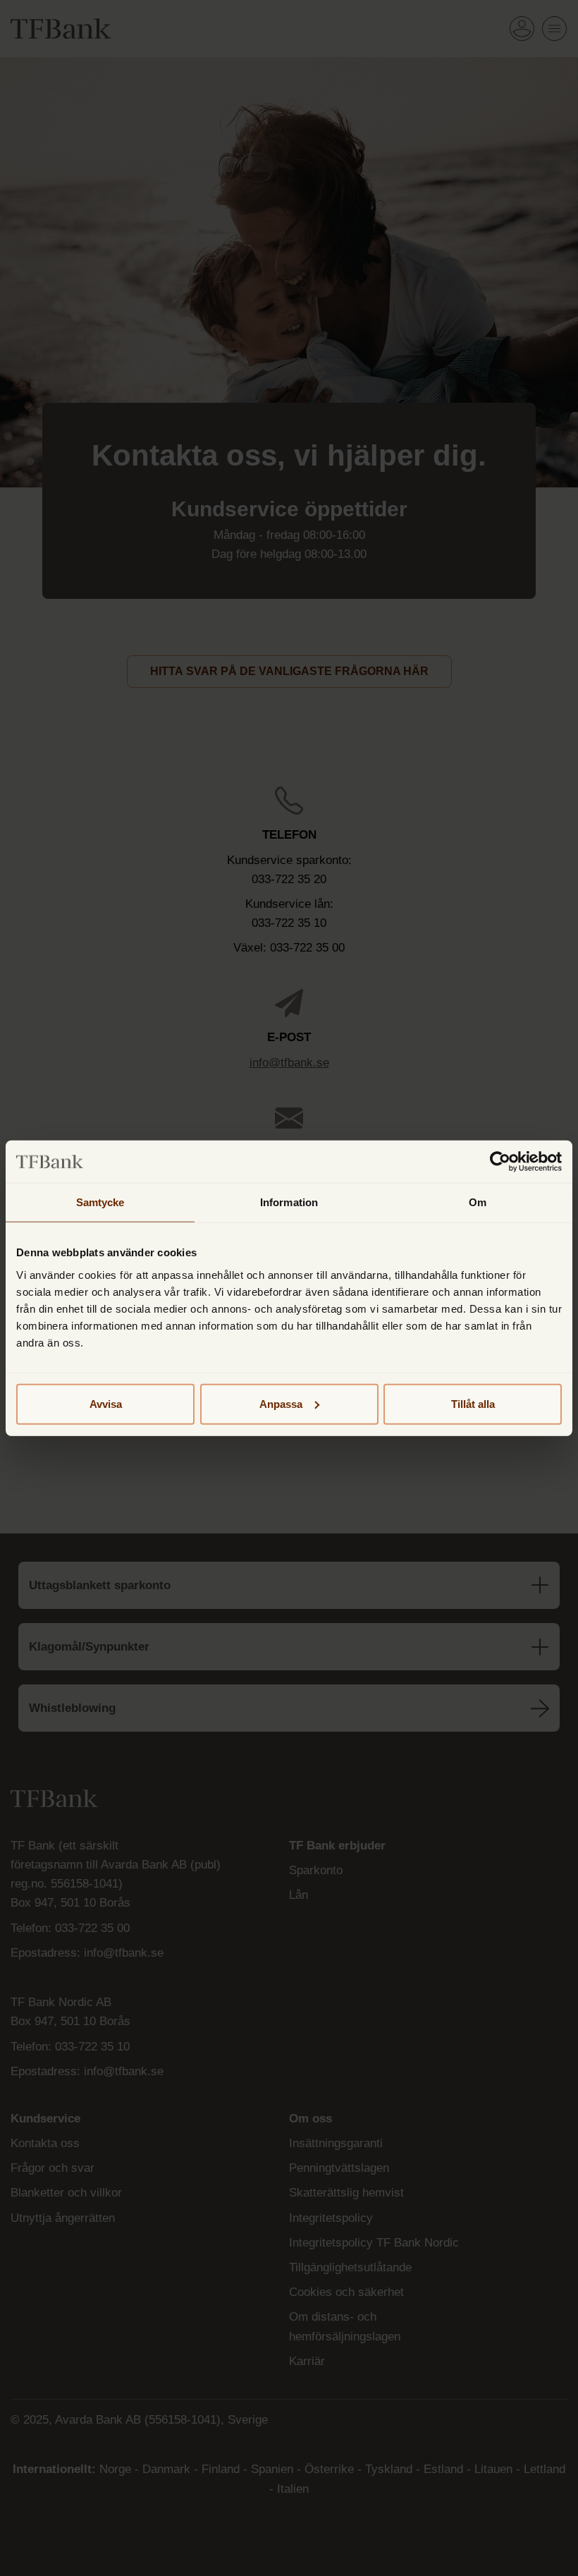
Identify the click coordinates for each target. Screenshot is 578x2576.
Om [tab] (478, 1202)
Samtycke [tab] (100, 1202)
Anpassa (281, 1403)
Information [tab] (289, 1202)
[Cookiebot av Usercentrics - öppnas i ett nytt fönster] (500, 1162)
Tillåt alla (473, 1403)
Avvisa (106, 1403)
